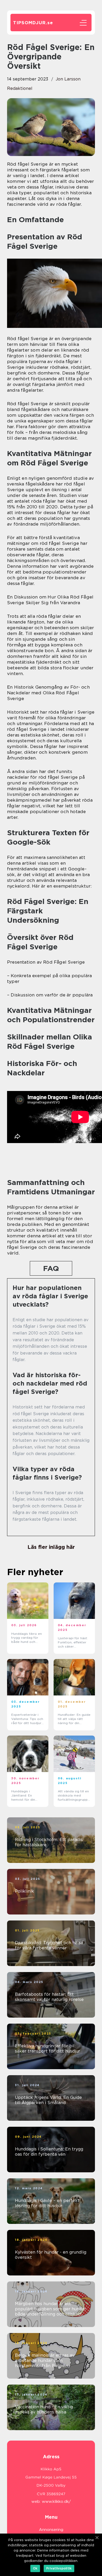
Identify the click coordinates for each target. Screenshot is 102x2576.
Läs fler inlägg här (51, 1547)
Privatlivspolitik (59, 2568)
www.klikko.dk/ (56, 2502)
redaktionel (20, 88)
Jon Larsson (68, 79)
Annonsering (51, 2530)
